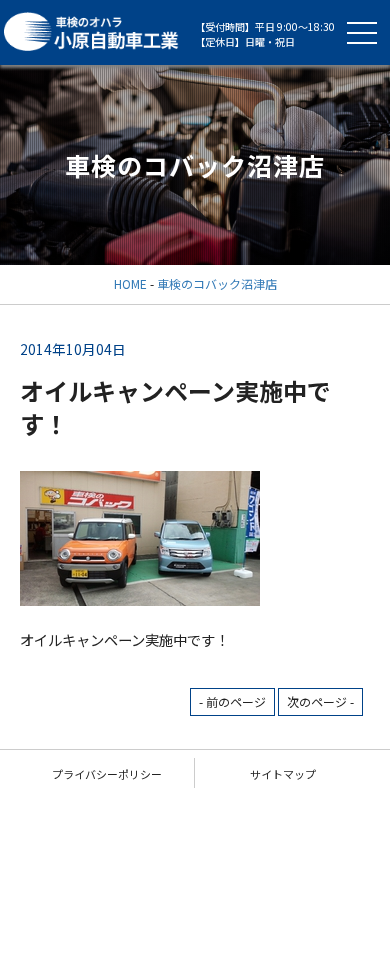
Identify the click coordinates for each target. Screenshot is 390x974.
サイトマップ (283, 774)
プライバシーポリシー (107, 774)
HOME (130, 283)
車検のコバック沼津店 (217, 283)
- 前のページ (232, 701)
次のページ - (320, 701)
